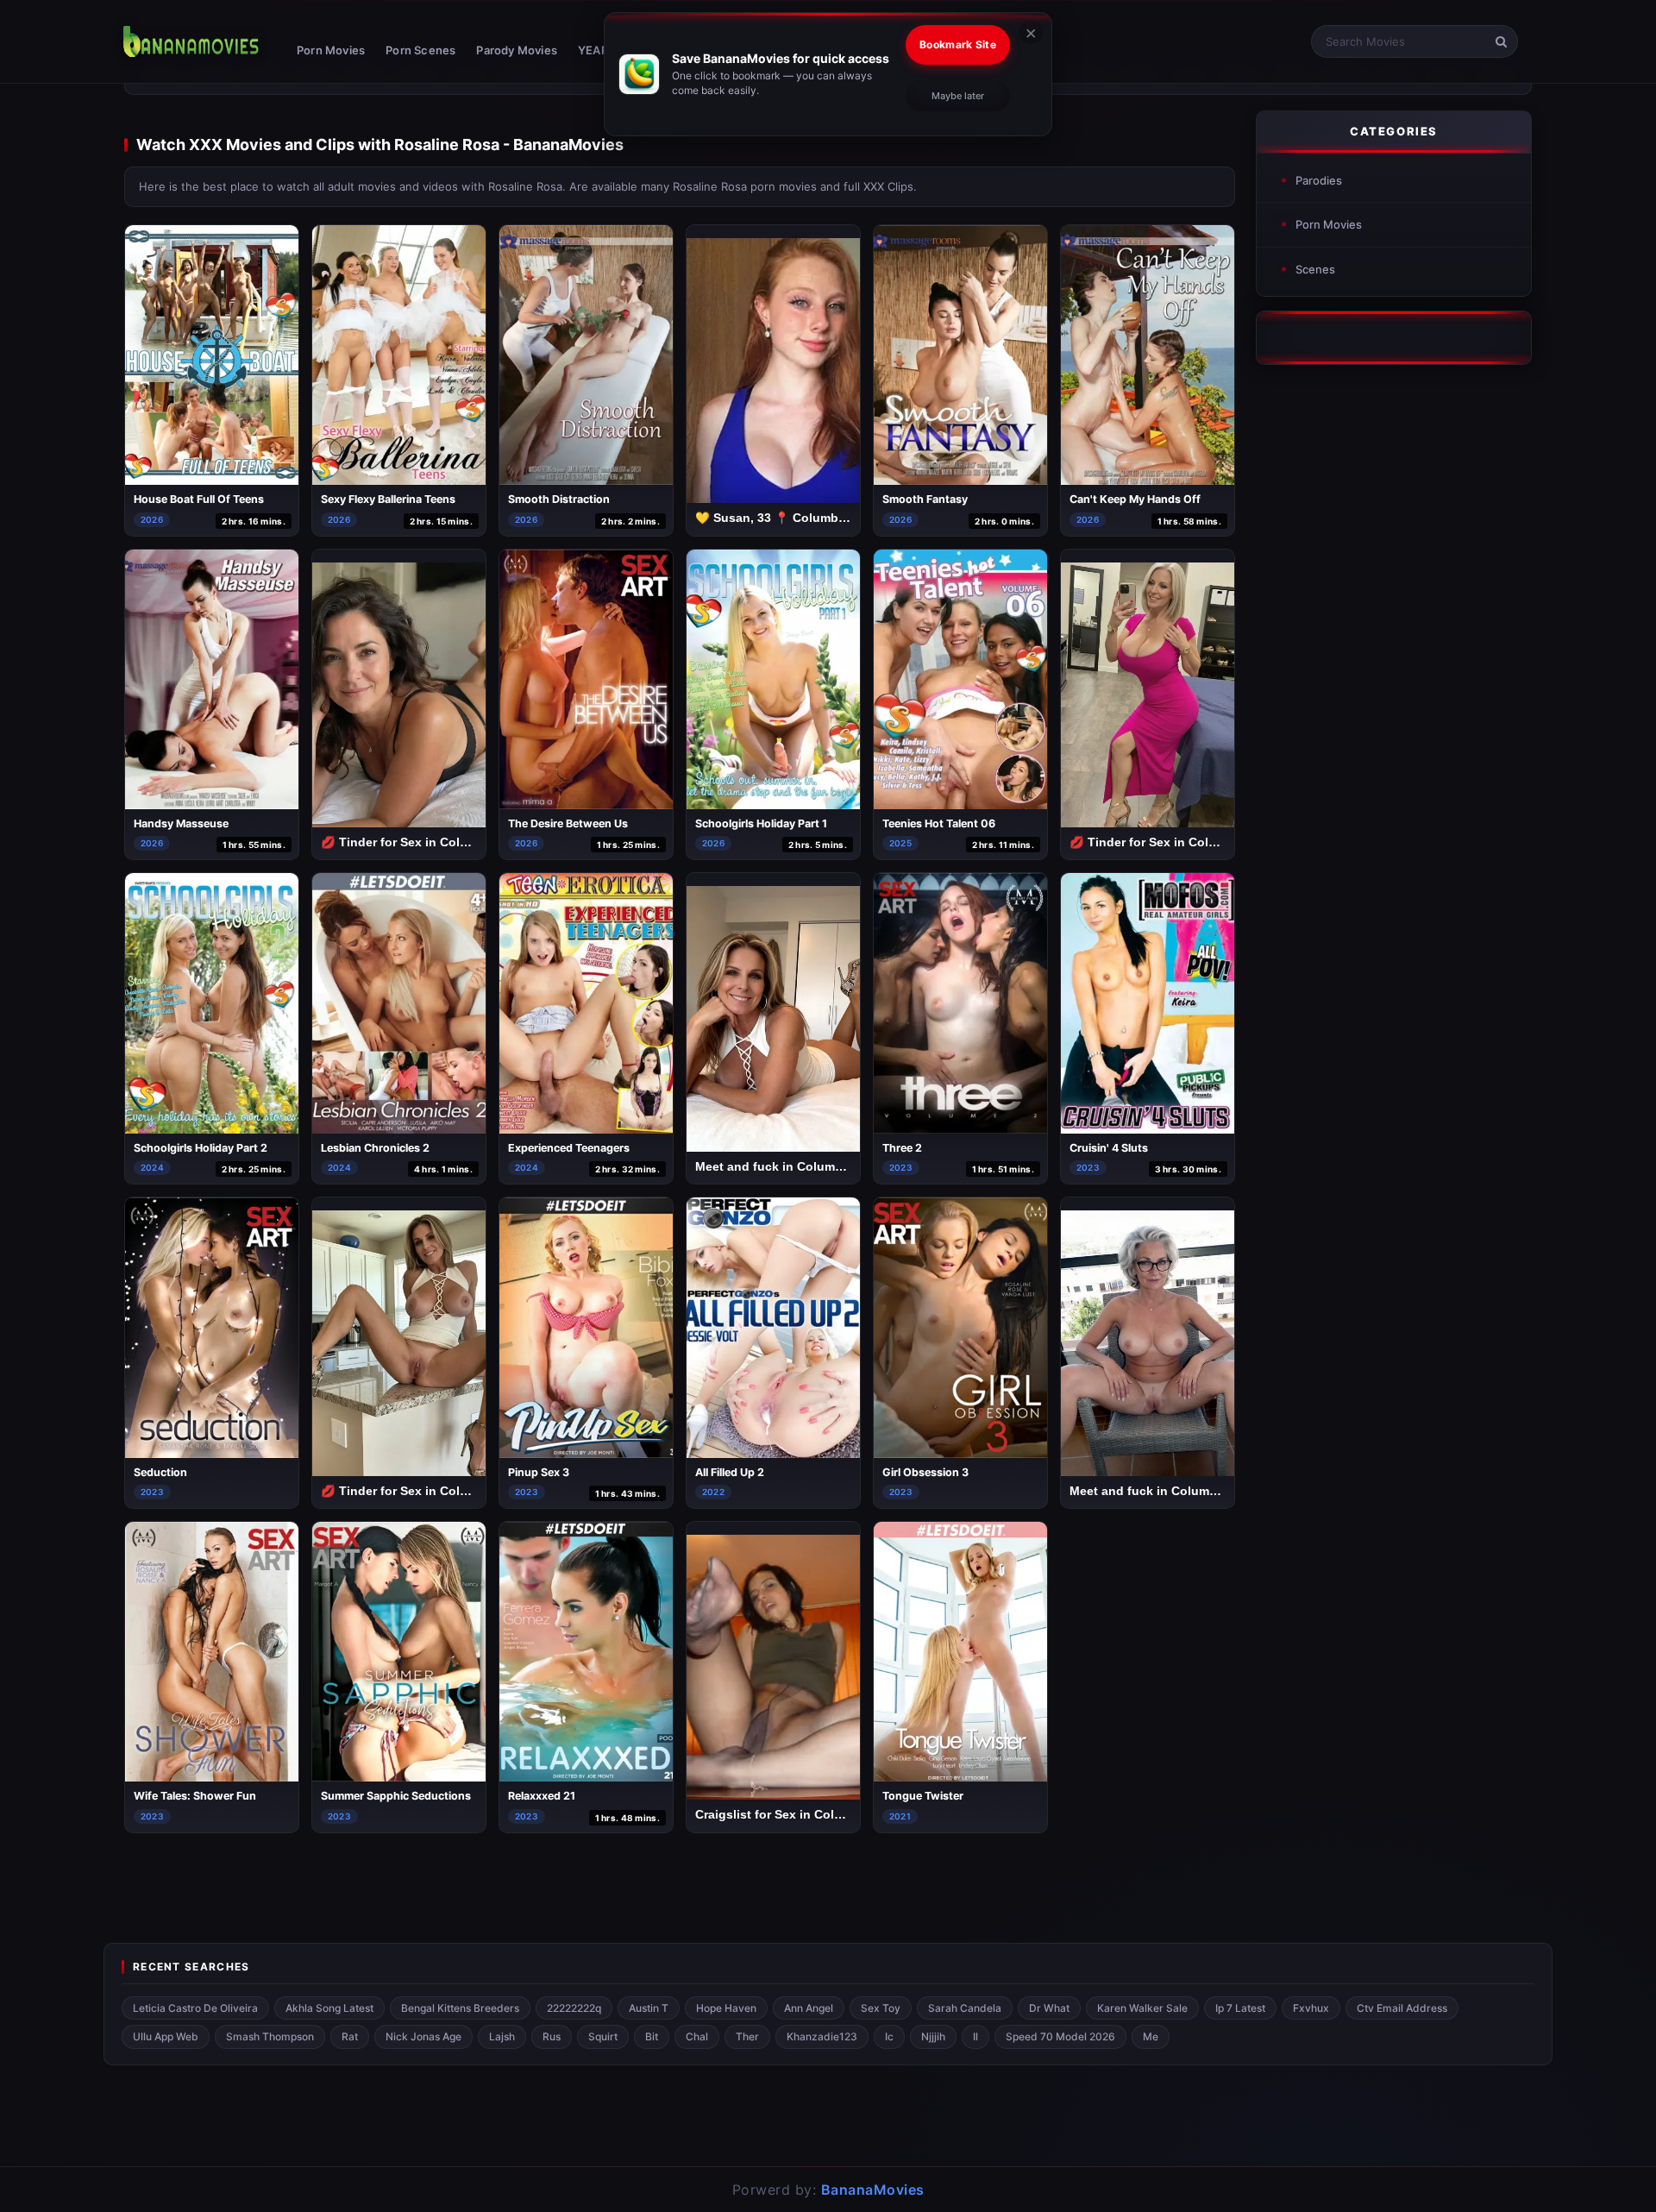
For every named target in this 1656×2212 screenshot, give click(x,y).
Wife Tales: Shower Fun (195, 1796)
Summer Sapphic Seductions (396, 1796)
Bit (652, 2036)
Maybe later (958, 96)
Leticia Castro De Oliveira (195, 2008)
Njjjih (933, 2036)
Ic (889, 2036)
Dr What (1049, 2008)
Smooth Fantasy (925, 499)
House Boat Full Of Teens (199, 499)
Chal (697, 2036)
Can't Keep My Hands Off (1135, 499)
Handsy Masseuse (181, 823)
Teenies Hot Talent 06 (939, 823)
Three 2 (902, 1148)
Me (1151, 2036)
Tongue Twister (923, 1796)
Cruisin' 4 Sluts (1109, 1148)
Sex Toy (881, 2008)
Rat (350, 2036)
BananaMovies (873, 2190)
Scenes (1315, 269)
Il (975, 2036)
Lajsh (502, 2036)
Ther (747, 2036)
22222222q (574, 2008)
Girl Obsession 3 (925, 1472)
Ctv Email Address (1402, 2008)
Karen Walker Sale (1142, 2008)
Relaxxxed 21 (542, 1796)
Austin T (649, 2008)
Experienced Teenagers (569, 1148)
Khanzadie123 (822, 2036)
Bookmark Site (958, 44)
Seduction (160, 1472)
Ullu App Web (166, 2036)
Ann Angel (809, 2008)
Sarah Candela (965, 2008)
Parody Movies (517, 50)
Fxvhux (1311, 2008)
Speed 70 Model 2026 (1060, 2036)
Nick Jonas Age (423, 2036)
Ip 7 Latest (1240, 2008)
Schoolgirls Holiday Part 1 (761, 823)
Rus (552, 2036)
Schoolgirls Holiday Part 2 (201, 1148)
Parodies (1319, 180)
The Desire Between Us (568, 823)
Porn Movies (331, 50)
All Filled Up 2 (730, 1472)
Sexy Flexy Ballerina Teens (388, 499)
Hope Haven (726, 2008)
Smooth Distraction (559, 499)
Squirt (603, 2036)
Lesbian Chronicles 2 (375, 1148)
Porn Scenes (420, 50)
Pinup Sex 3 (539, 1472)
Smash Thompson (270, 2036)
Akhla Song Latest (329, 2008)
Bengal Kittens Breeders (460, 2008)
